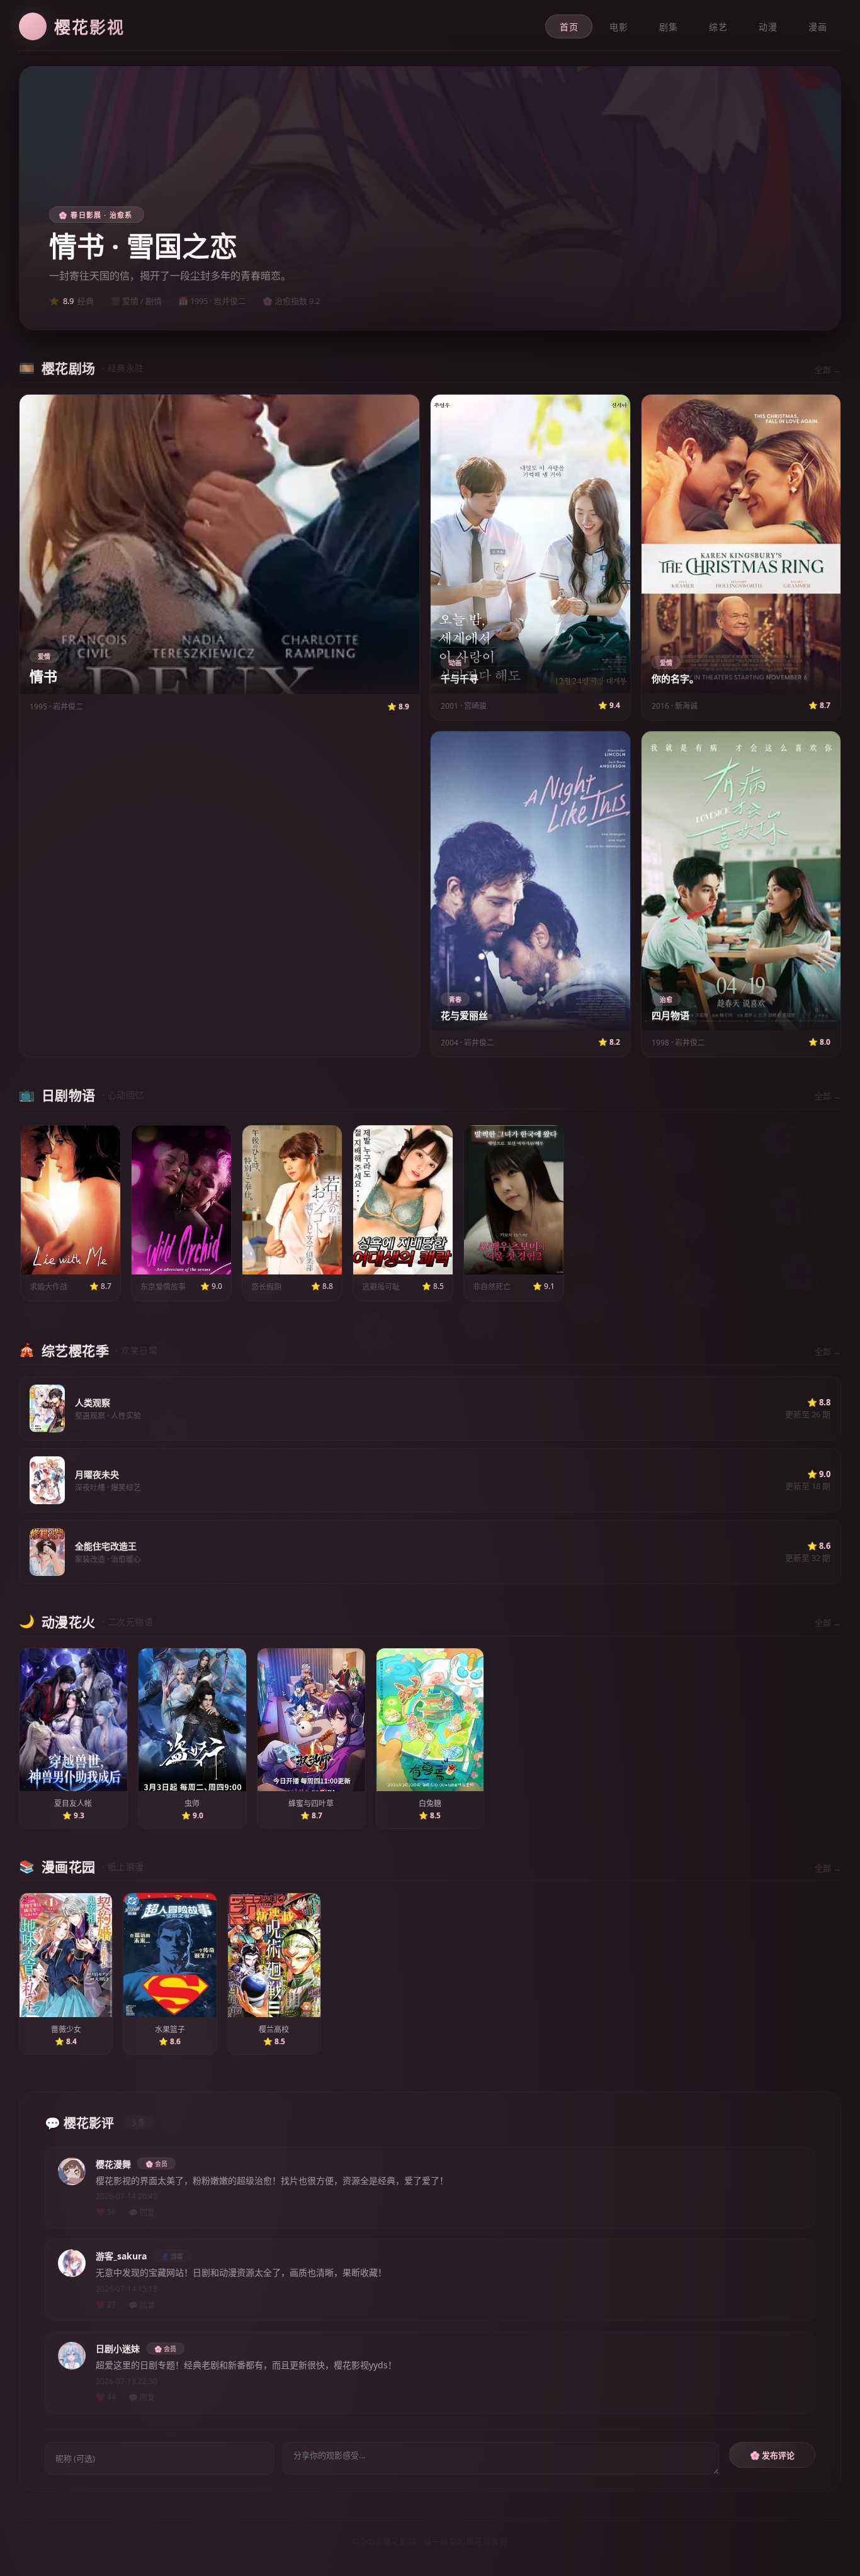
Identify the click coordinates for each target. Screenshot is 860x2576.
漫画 (818, 27)
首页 (569, 27)
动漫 (768, 27)
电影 (619, 27)
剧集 (668, 27)
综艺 (718, 27)
